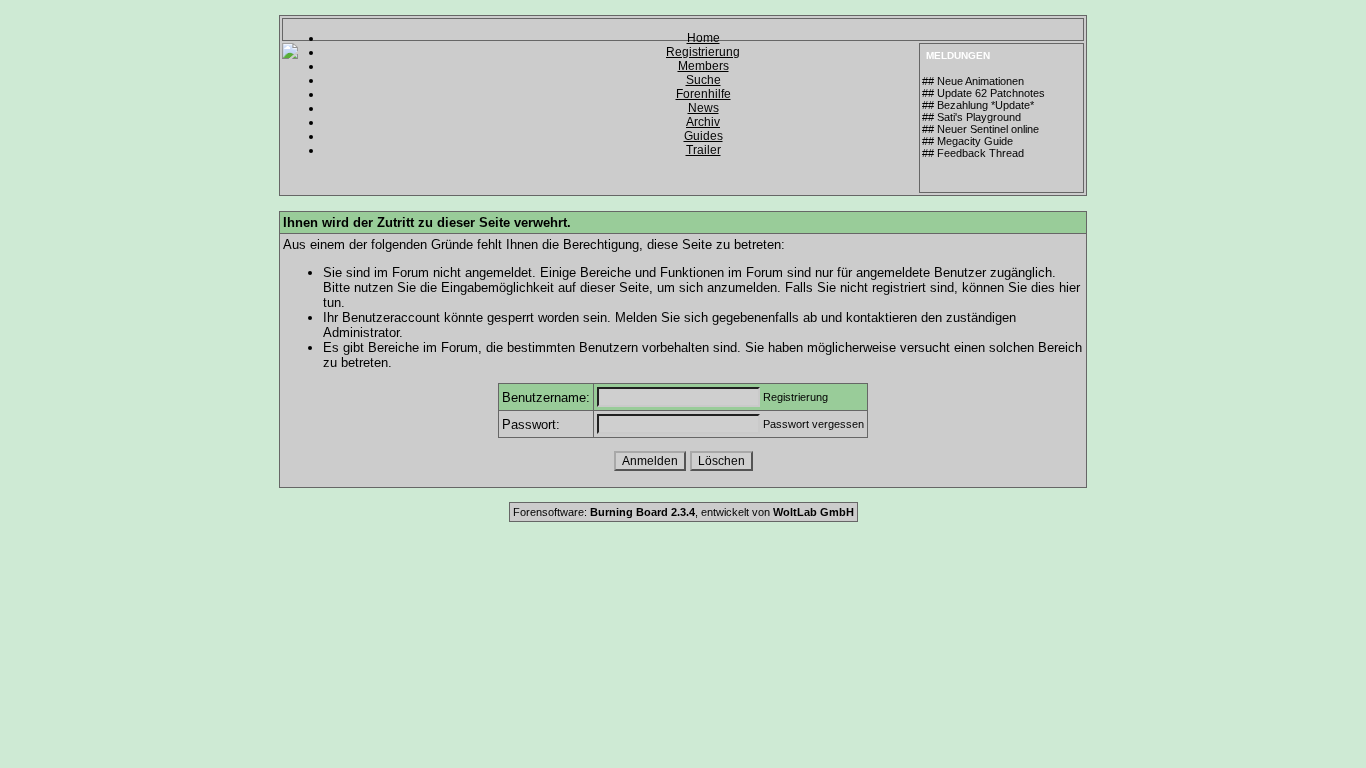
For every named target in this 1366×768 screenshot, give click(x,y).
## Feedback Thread (973, 153)
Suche (703, 80)
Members (703, 66)
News (703, 108)
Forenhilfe (703, 94)
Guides (703, 136)
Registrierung (703, 52)
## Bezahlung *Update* (978, 105)
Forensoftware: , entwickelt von (683, 512)
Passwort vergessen (813, 424)
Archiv (703, 122)
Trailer (703, 150)
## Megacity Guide (967, 141)
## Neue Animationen (973, 81)
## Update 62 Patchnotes (983, 93)
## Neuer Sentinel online (980, 129)
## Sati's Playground (971, 117)
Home (703, 38)
